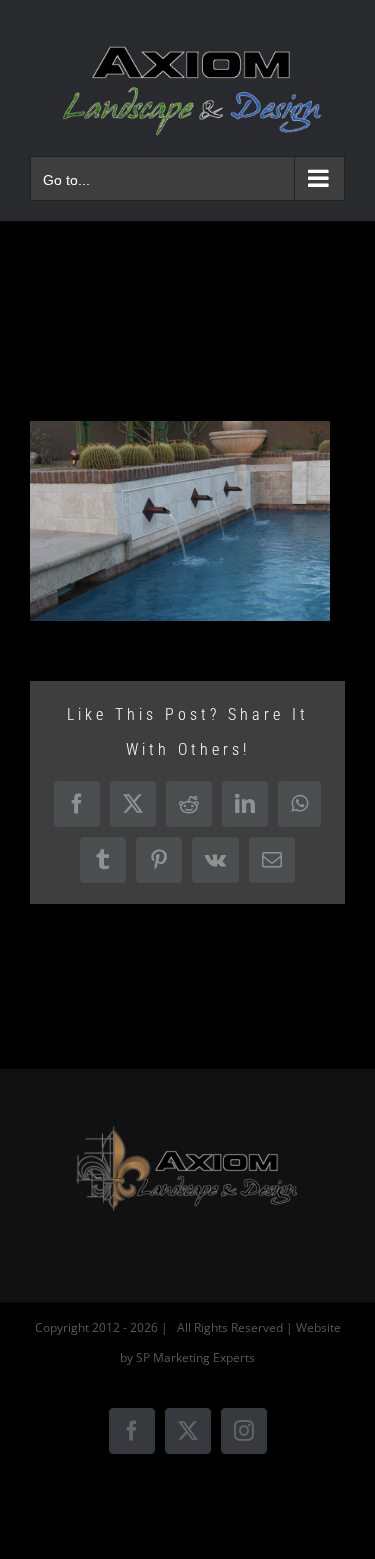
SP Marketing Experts (195, 1357)
